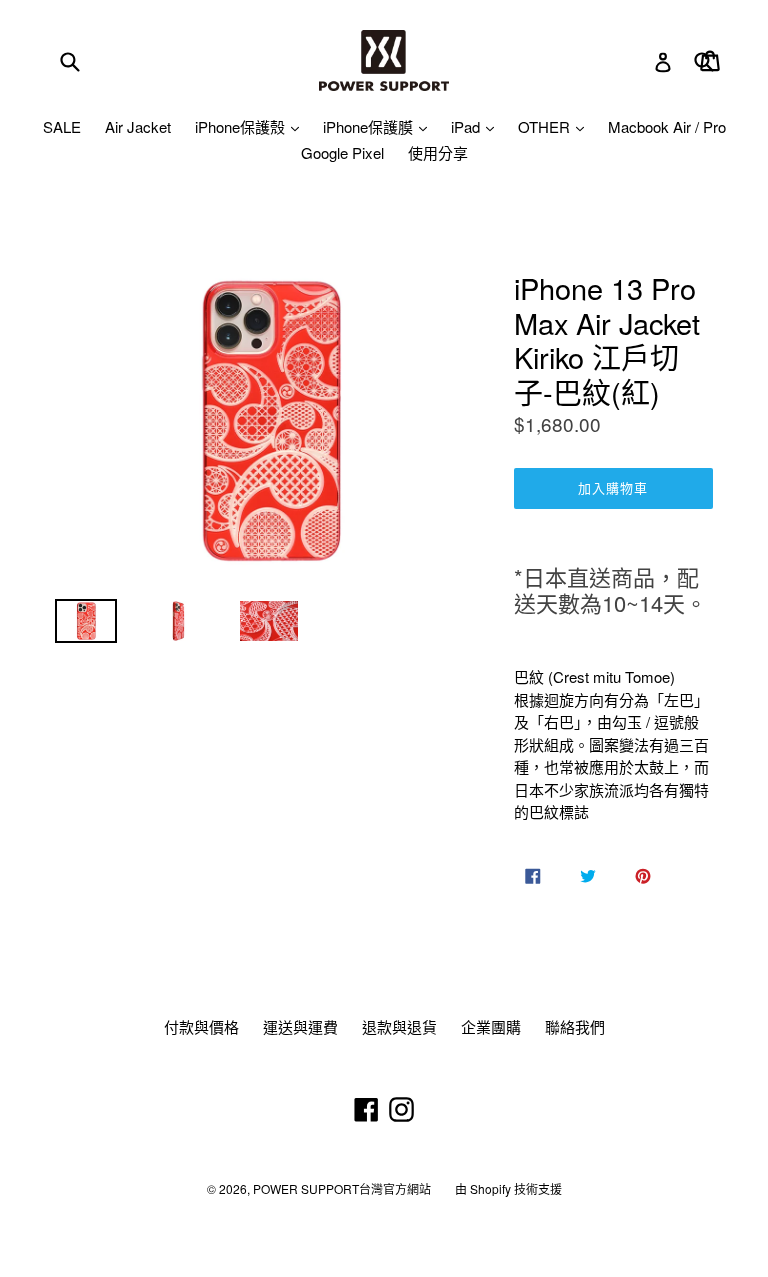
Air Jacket (138, 126)
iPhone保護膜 (370, 126)
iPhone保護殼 (242, 126)
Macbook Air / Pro (667, 126)
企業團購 (491, 1026)
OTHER (546, 126)
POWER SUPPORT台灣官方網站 (342, 1188)
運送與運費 (300, 1026)
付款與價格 (201, 1026)
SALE (62, 126)
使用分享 (438, 152)
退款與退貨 (399, 1026)
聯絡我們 (575, 1026)
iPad (467, 126)
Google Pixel (342, 152)
